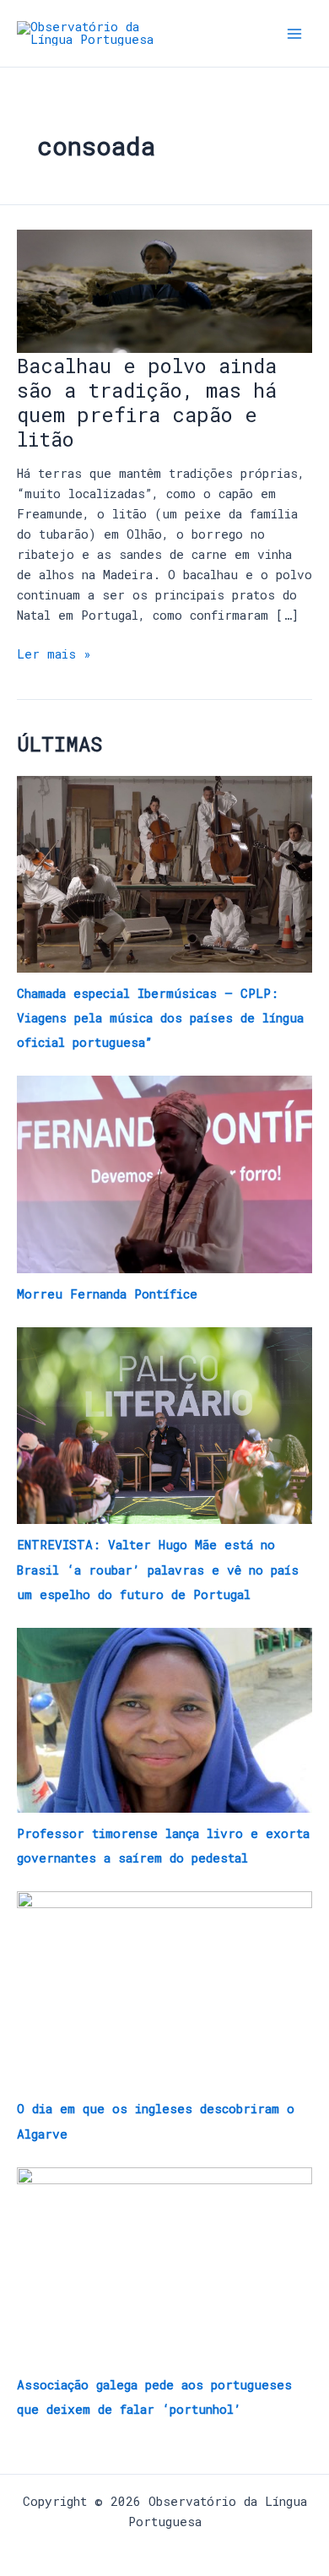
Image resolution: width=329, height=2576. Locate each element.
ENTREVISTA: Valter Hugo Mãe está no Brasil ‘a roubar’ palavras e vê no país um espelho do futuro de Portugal (158, 1569)
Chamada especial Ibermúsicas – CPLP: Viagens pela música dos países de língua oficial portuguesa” (160, 1018)
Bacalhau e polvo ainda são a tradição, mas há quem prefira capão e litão (147, 402)
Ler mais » (54, 653)
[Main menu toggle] (294, 34)
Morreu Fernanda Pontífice (107, 1294)
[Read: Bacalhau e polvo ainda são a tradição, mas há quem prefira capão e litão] (164, 290)
